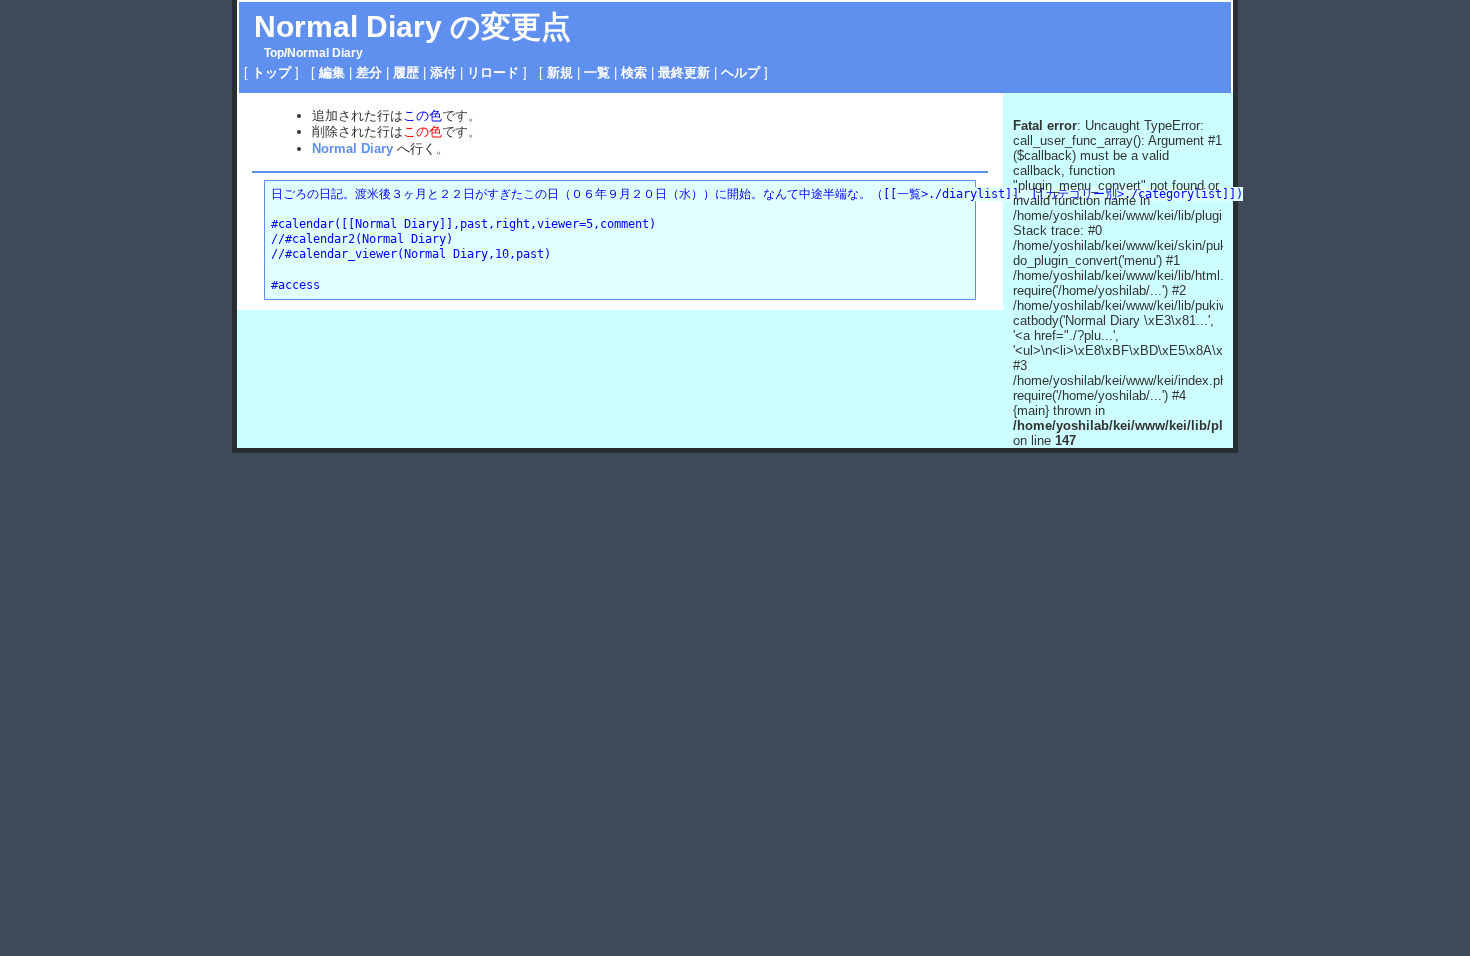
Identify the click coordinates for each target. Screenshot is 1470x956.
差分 (369, 72)
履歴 (406, 72)
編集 (332, 72)
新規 (560, 72)
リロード (493, 72)
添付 (443, 72)
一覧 (597, 72)
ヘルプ (740, 72)
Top (274, 53)
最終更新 (684, 72)
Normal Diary (348, 26)
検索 (634, 72)
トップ (271, 72)
